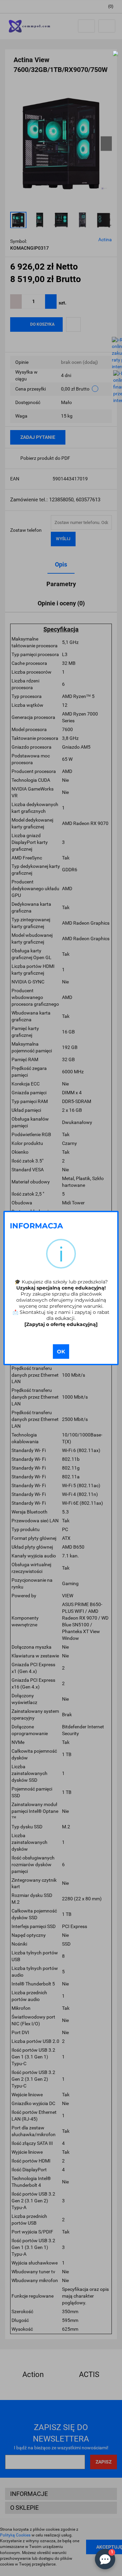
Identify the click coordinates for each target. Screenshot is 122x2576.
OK (61, 1352)
